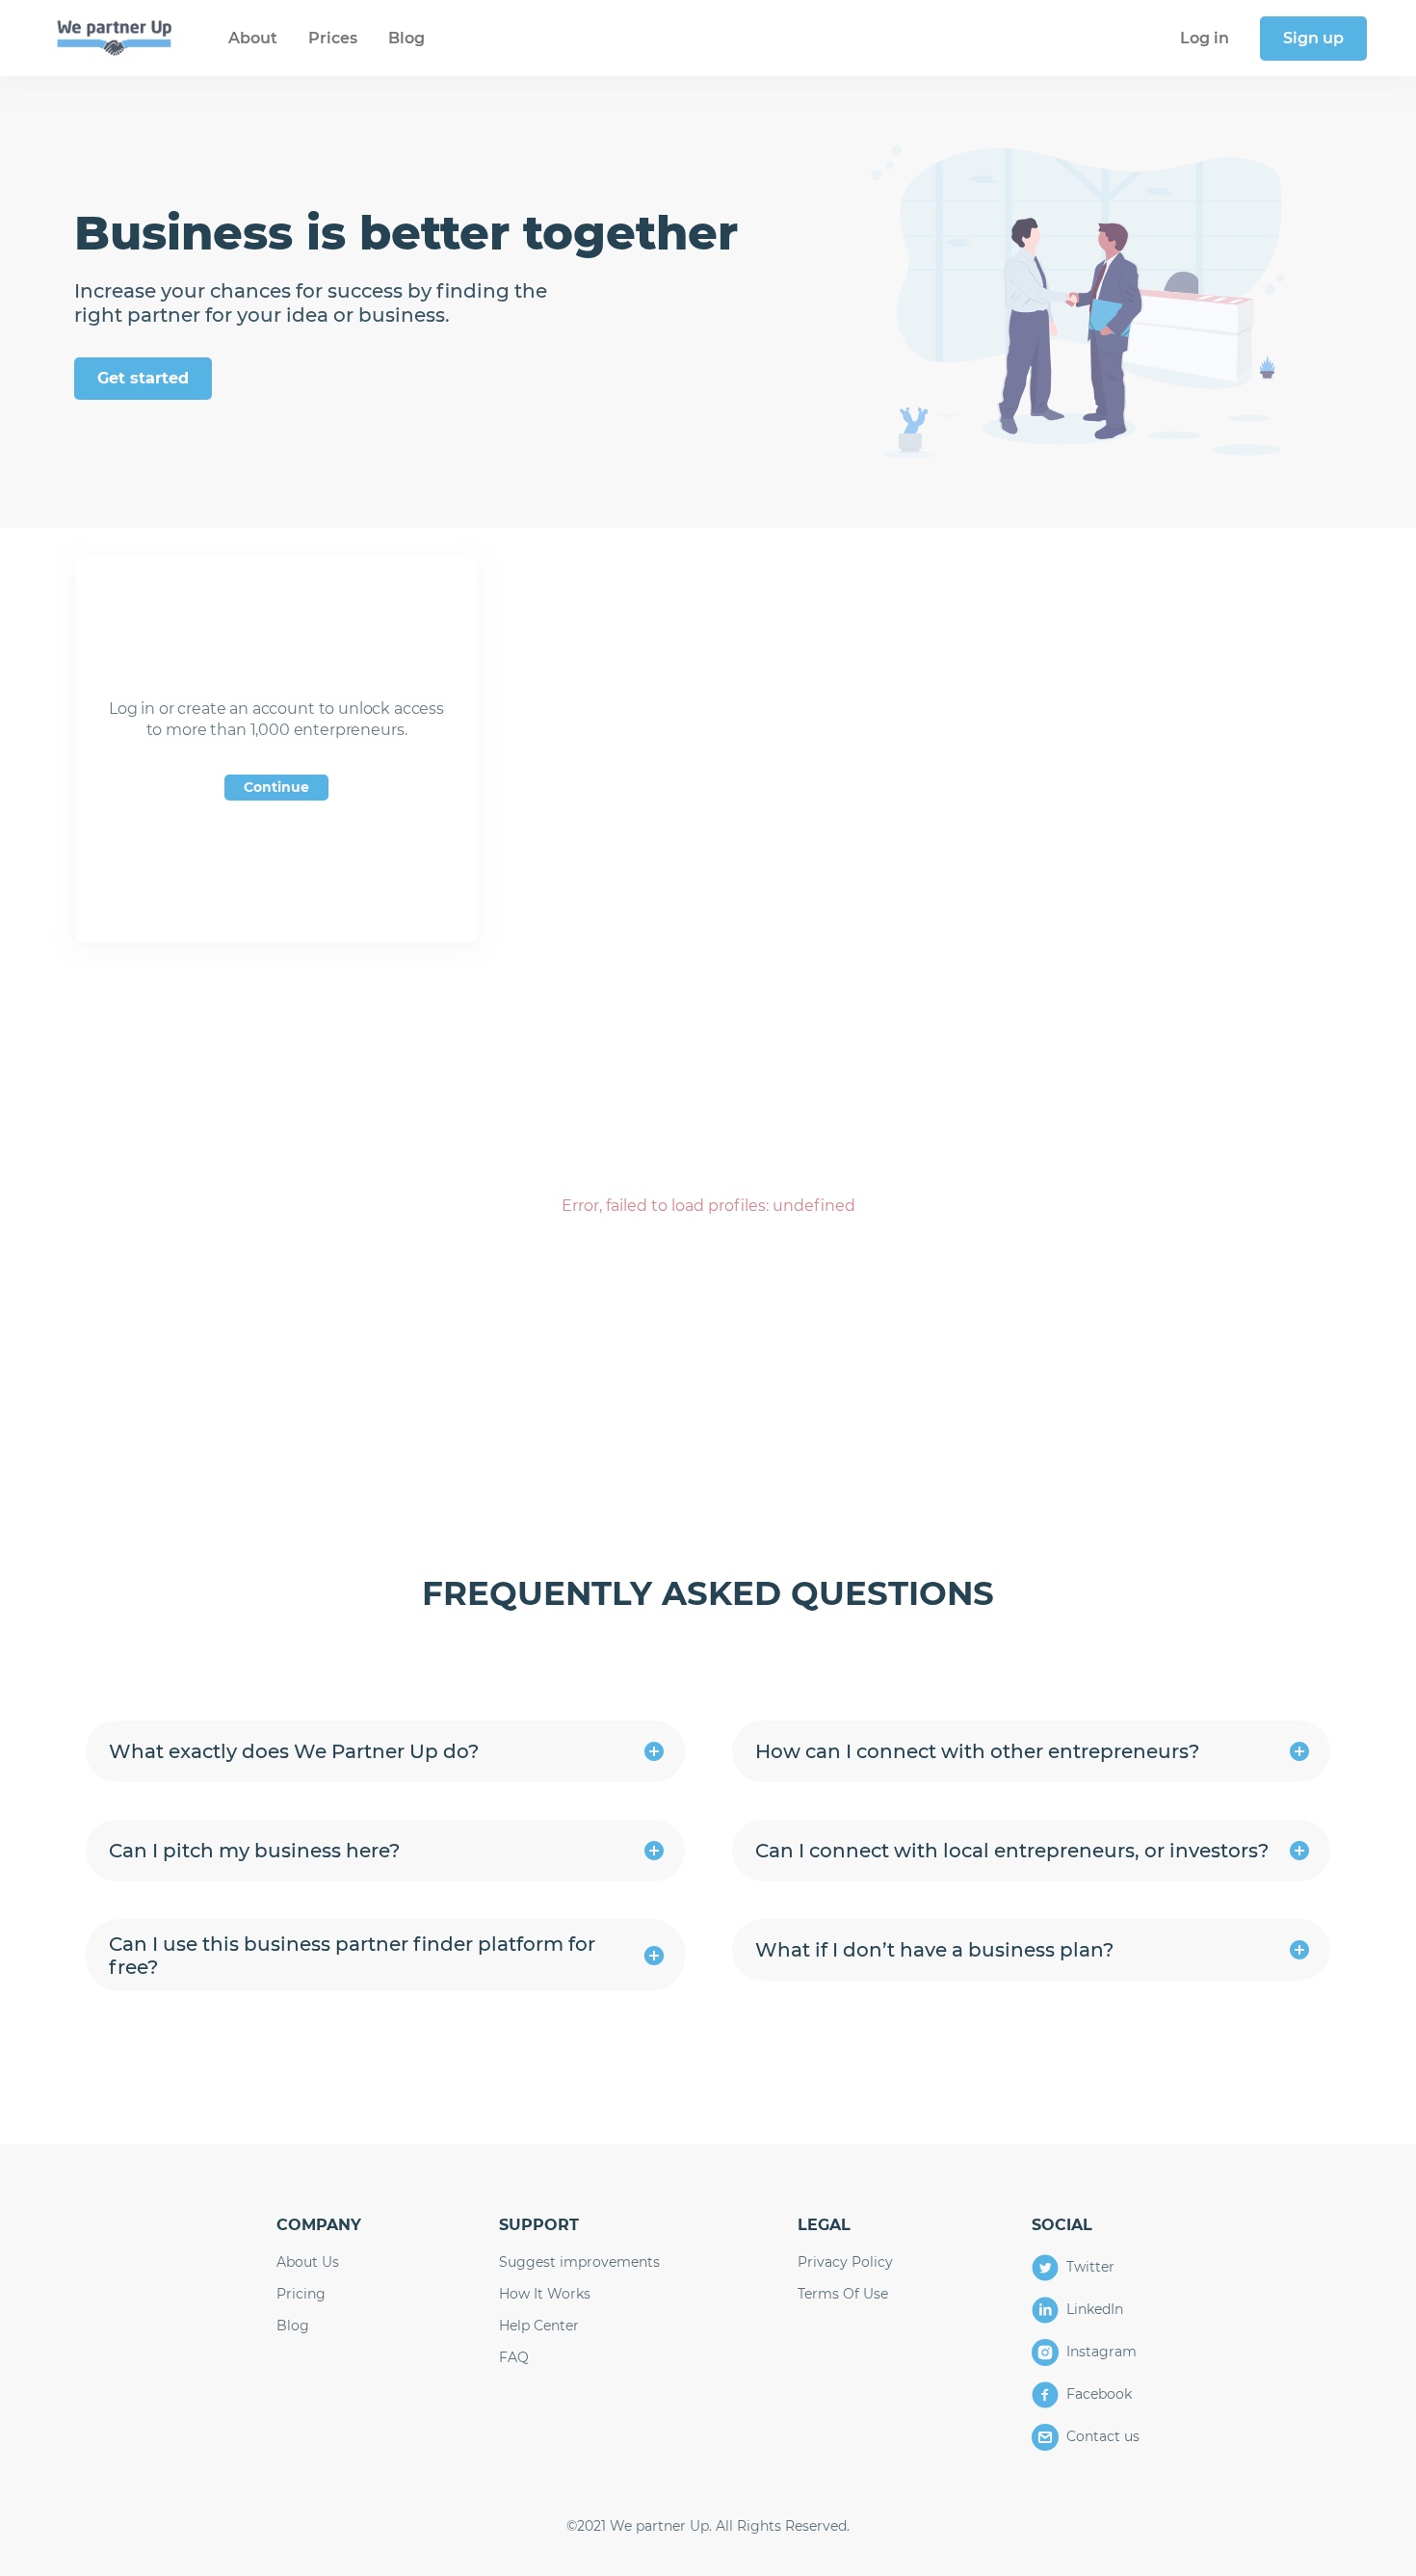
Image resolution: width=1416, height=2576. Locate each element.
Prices (333, 38)
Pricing (301, 2294)
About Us (308, 2262)
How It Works (545, 2294)
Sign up (1313, 38)
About (253, 38)
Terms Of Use (843, 2294)
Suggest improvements (579, 2262)
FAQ (514, 2358)
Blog (406, 38)
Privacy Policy (845, 2262)
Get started (143, 378)
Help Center (539, 2326)
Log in (1205, 38)
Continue (276, 787)
